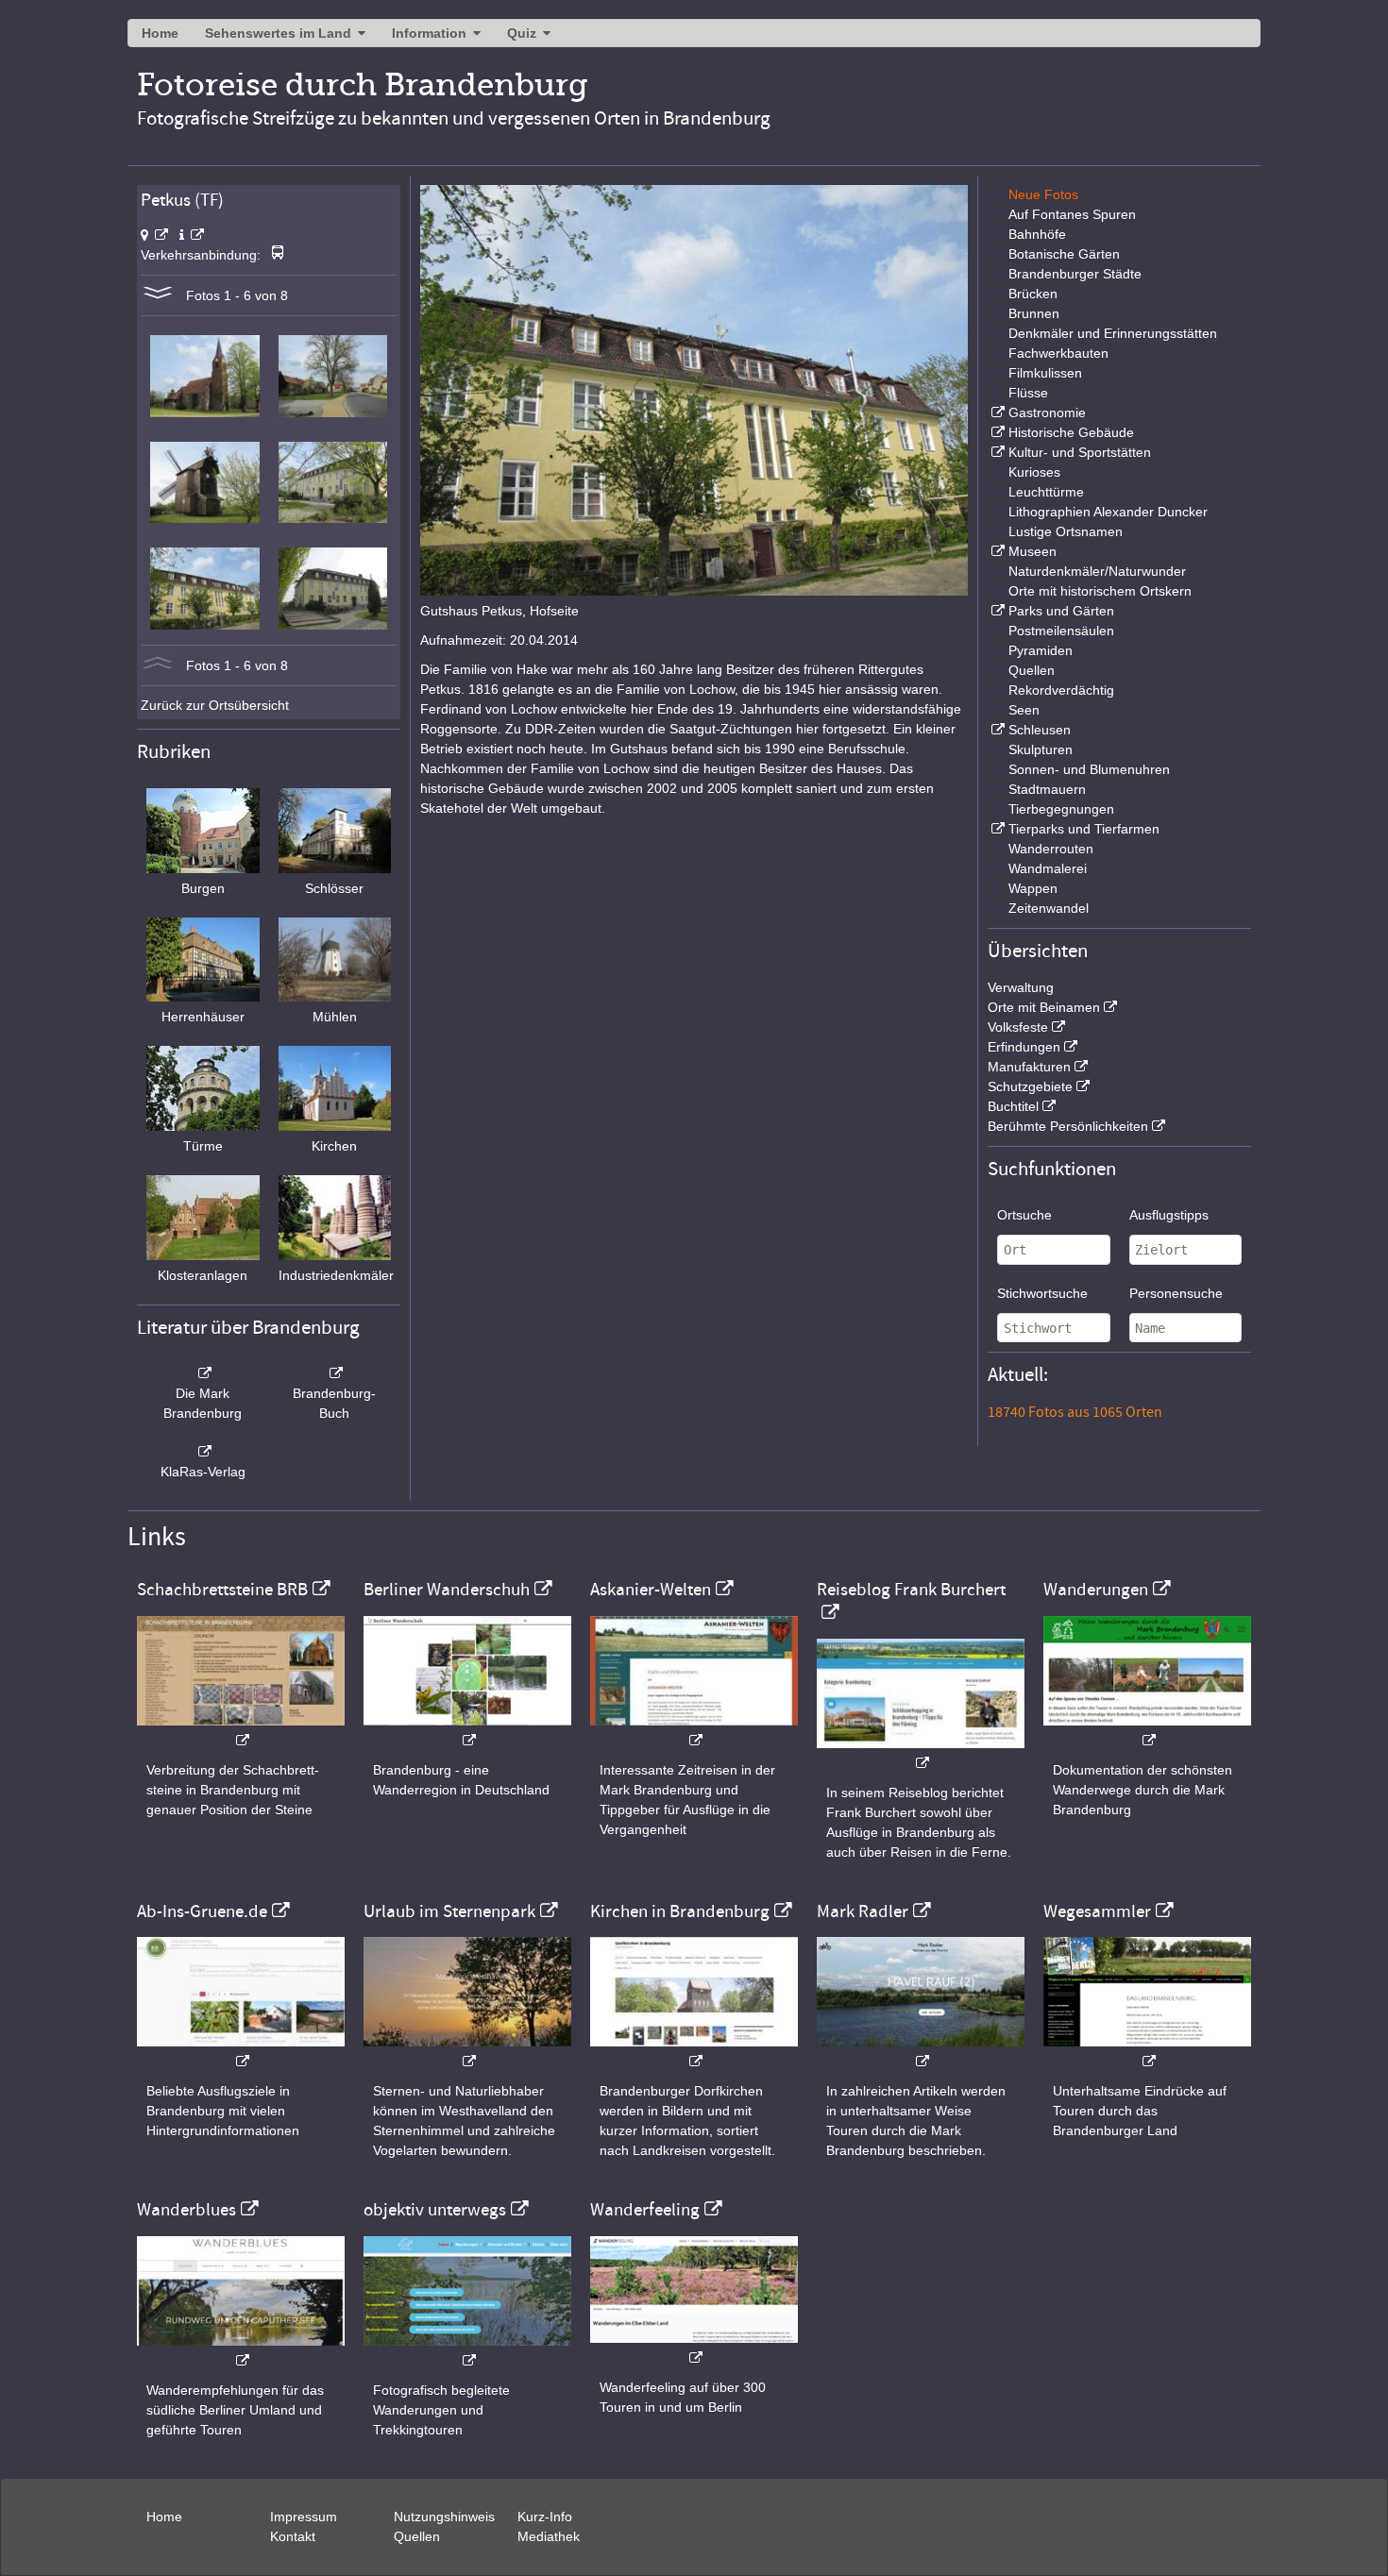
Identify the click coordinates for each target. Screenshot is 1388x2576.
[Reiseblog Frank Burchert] (921, 1753)
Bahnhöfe (1037, 234)
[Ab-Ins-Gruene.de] (241, 2052)
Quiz (522, 33)
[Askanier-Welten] (694, 1731)
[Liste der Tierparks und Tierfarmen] (996, 829)
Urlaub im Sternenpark (449, 1911)
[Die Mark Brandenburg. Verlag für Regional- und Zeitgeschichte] (203, 1373)
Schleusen (1040, 730)
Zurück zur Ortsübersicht (215, 705)
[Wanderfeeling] (694, 2348)
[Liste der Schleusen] (996, 730)
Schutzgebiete (1030, 1086)
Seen (1024, 710)
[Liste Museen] (996, 551)
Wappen (1033, 888)
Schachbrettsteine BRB (222, 1590)
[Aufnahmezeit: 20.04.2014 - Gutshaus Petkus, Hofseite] (204, 625)
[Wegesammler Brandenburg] (1147, 2052)
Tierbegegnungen (1061, 809)
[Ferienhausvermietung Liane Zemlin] (467, 2052)
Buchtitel (1013, 1106)
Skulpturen (1041, 749)
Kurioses (1034, 472)
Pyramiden (1041, 650)
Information (429, 33)
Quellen (1032, 670)
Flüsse (1028, 393)
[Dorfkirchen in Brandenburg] (694, 2052)
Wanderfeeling (645, 2210)
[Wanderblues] (241, 2351)
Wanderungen (1096, 1590)
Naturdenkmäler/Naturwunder (1097, 571)
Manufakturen (1029, 1067)
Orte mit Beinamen (1044, 1007)
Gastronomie (1047, 412)
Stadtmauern (1047, 789)
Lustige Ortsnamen (1066, 531)
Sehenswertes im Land (278, 33)
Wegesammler (1097, 1911)
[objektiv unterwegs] (467, 2351)
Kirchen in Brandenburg (680, 1911)
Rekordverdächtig (1061, 690)
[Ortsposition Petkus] (154, 235)
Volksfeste (1018, 1027)
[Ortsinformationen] (192, 235)
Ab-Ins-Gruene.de (202, 1911)
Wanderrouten (1051, 849)
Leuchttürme (1046, 492)
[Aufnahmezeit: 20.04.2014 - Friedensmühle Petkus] (204, 518)
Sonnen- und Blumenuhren (1089, 769)
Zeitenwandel (1049, 908)
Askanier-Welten (651, 1590)
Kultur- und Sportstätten (1080, 452)
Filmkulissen (1045, 373)
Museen (1033, 551)
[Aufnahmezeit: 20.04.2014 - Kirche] (204, 412)
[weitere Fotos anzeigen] (158, 295)
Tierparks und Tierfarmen (1084, 829)
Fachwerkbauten (1058, 353)
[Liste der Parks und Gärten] (996, 611)
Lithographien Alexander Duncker (1108, 512)
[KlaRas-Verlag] (203, 1452)
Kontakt (293, 2536)
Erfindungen (1024, 1047)
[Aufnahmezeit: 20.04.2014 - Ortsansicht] (333, 412)
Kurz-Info (545, 2517)
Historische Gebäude (1071, 432)
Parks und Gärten (1061, 611)
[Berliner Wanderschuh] (467, 1731)
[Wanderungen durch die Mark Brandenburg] (1147, 1731)
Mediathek (549, 2536)
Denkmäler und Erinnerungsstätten (1113, 333)
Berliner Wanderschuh (447, 1590)
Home (160, 33)
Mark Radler (863, 1911)
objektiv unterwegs (435, 2210)
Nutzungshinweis (444, 2517)
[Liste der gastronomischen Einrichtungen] (996, 412)
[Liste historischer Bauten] (996, 432)
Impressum (304, 2517)
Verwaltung (1021, 987)
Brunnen (1034, 313)
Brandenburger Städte (1075, 274)
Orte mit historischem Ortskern (1100, 591)
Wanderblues (186, 2210)
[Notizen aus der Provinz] (921, 2052)
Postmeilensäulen (1061, 631)
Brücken (1033, 294)
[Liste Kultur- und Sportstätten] (996, 452)
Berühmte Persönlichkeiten (1068, 1126)
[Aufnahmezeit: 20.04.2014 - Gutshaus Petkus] (333, 518)
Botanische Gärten (1064, 254)
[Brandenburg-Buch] (335, 1373)
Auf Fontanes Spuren (1072, 214)
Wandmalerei (1048, 868)
